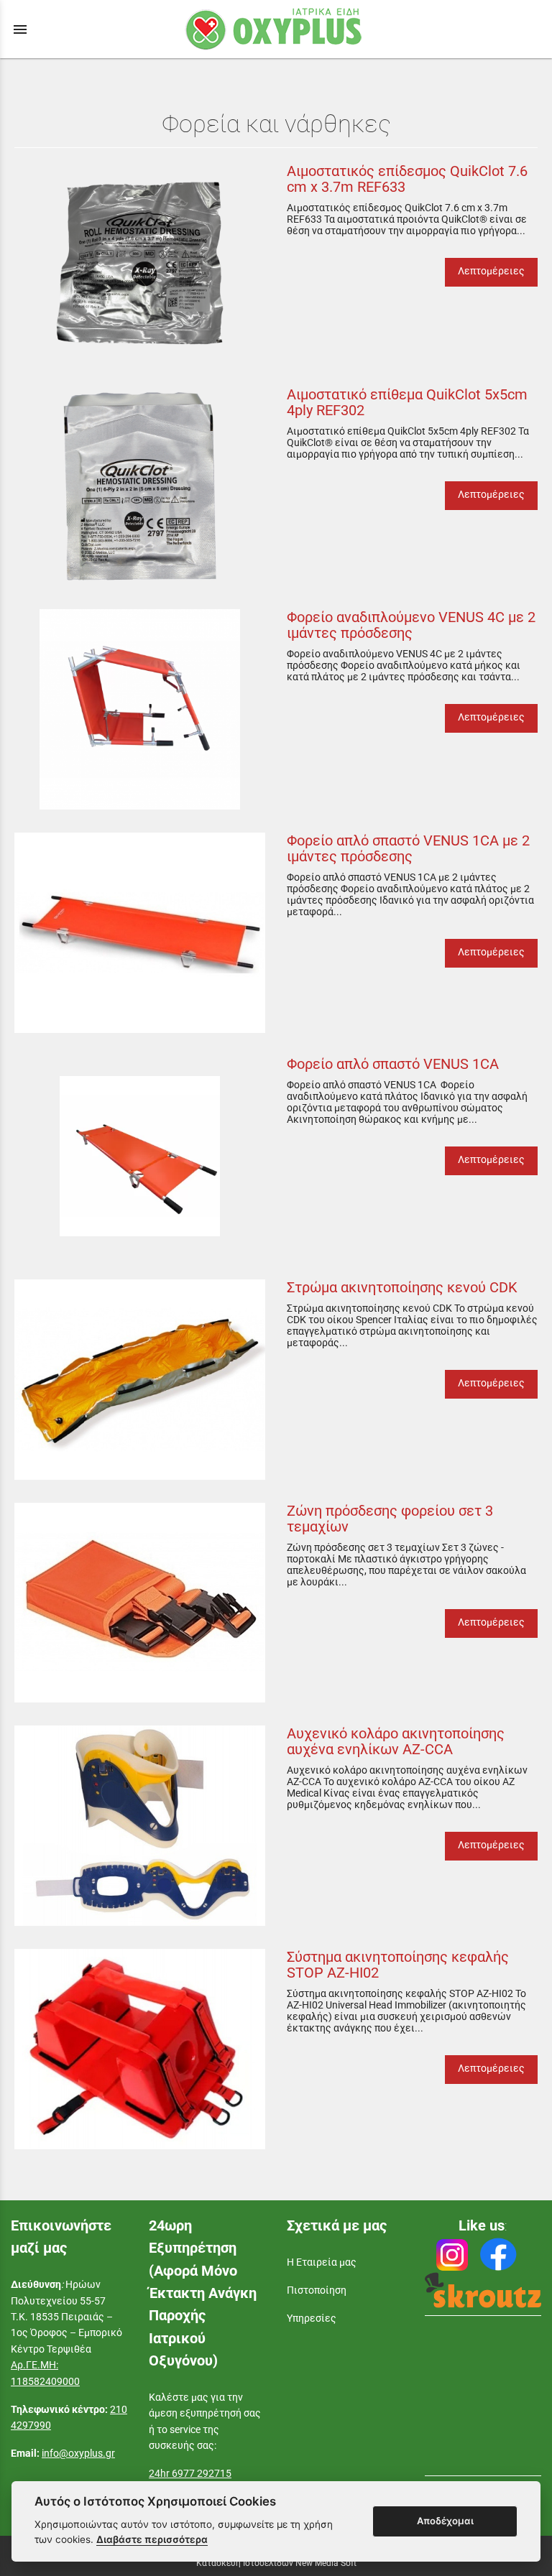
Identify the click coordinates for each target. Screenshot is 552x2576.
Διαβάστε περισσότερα (152, 2539)
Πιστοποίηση (317, 2290)
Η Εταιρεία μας (322, 2262)
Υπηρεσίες (312, 2318)
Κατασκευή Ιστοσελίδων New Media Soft (276, 2563)
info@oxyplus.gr (78, 2453)
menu (20, 29)
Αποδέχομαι (445, 2521)
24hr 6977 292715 (190, 2473)
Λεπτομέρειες (491, 271)
